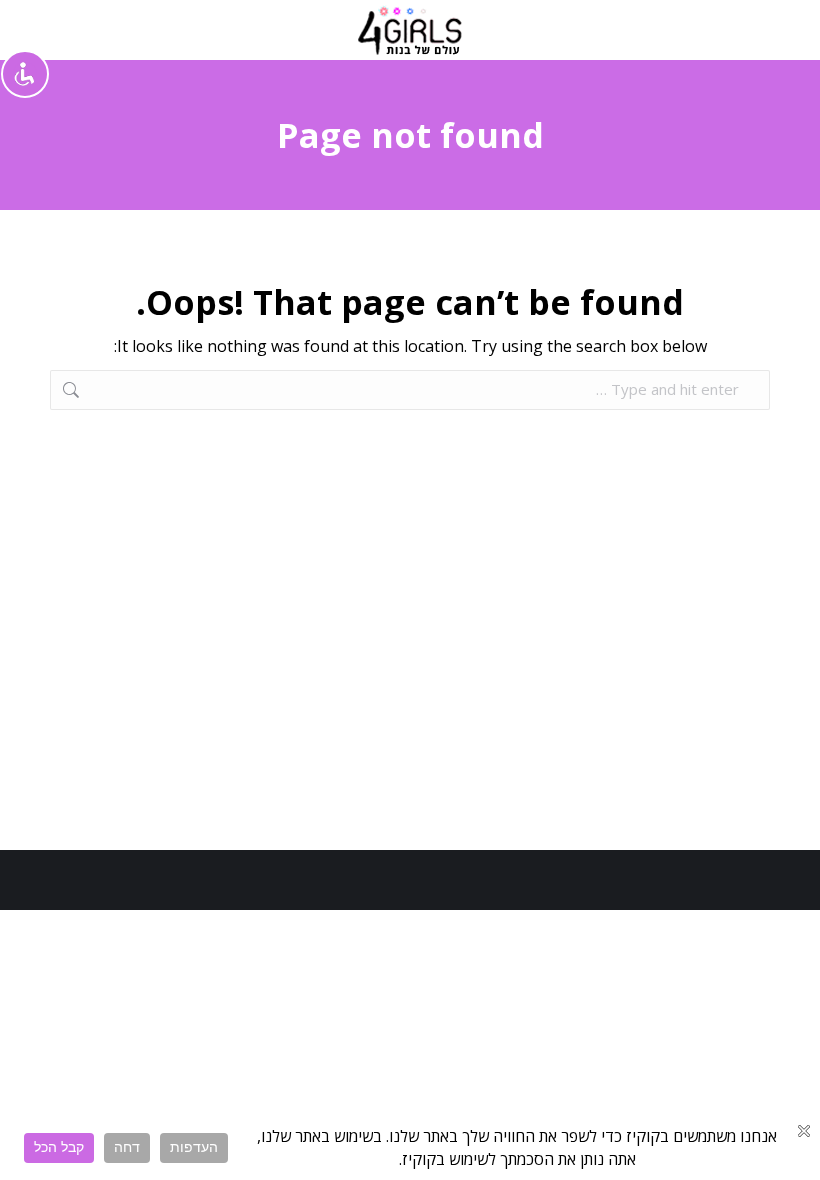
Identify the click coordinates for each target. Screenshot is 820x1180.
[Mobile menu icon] (761, 30)
